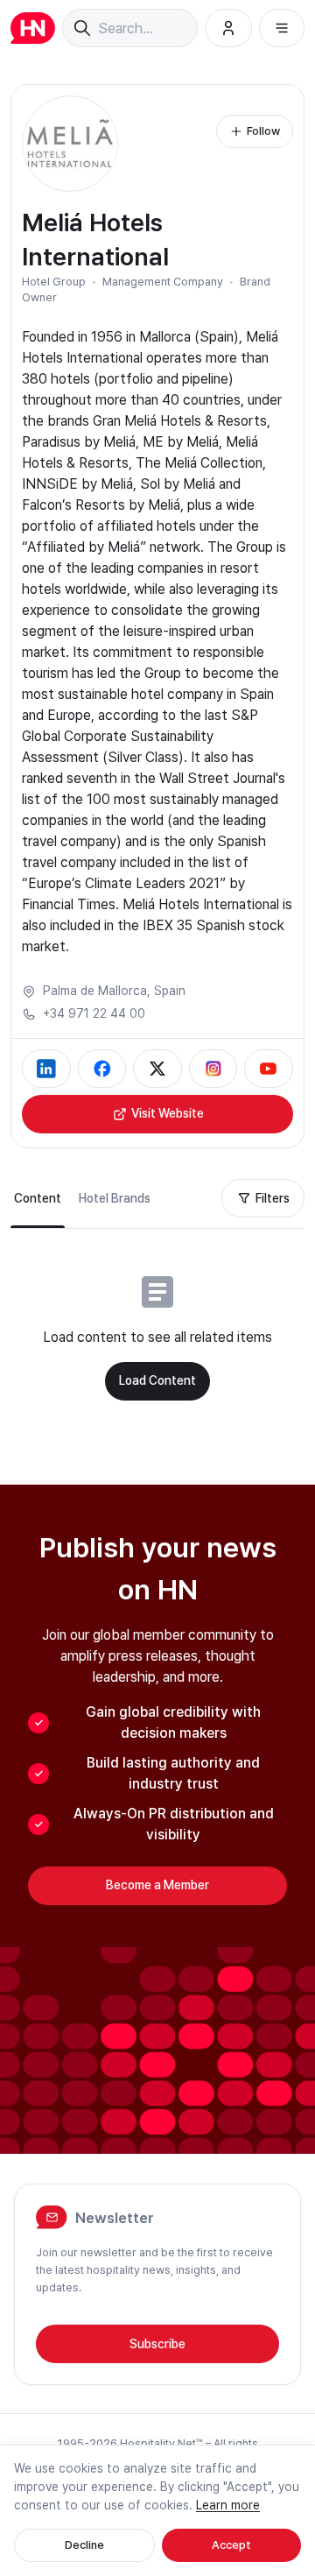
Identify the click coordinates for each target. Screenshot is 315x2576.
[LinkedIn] (46, 1069)
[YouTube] (269, 1069)
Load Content (157, 1380)
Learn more (228, 2505)
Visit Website (168, 1113)
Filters (273, 1198)
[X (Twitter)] (157, 1069)
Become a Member (157, 1885)
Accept (231, 2545)
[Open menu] (282, 28)
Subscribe (157, 2344)
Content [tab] (38, 1198)
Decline (84, 2545)
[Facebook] (102, 1069)
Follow (263, 131)
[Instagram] (213, 1069)
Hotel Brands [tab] (115, 1198)
